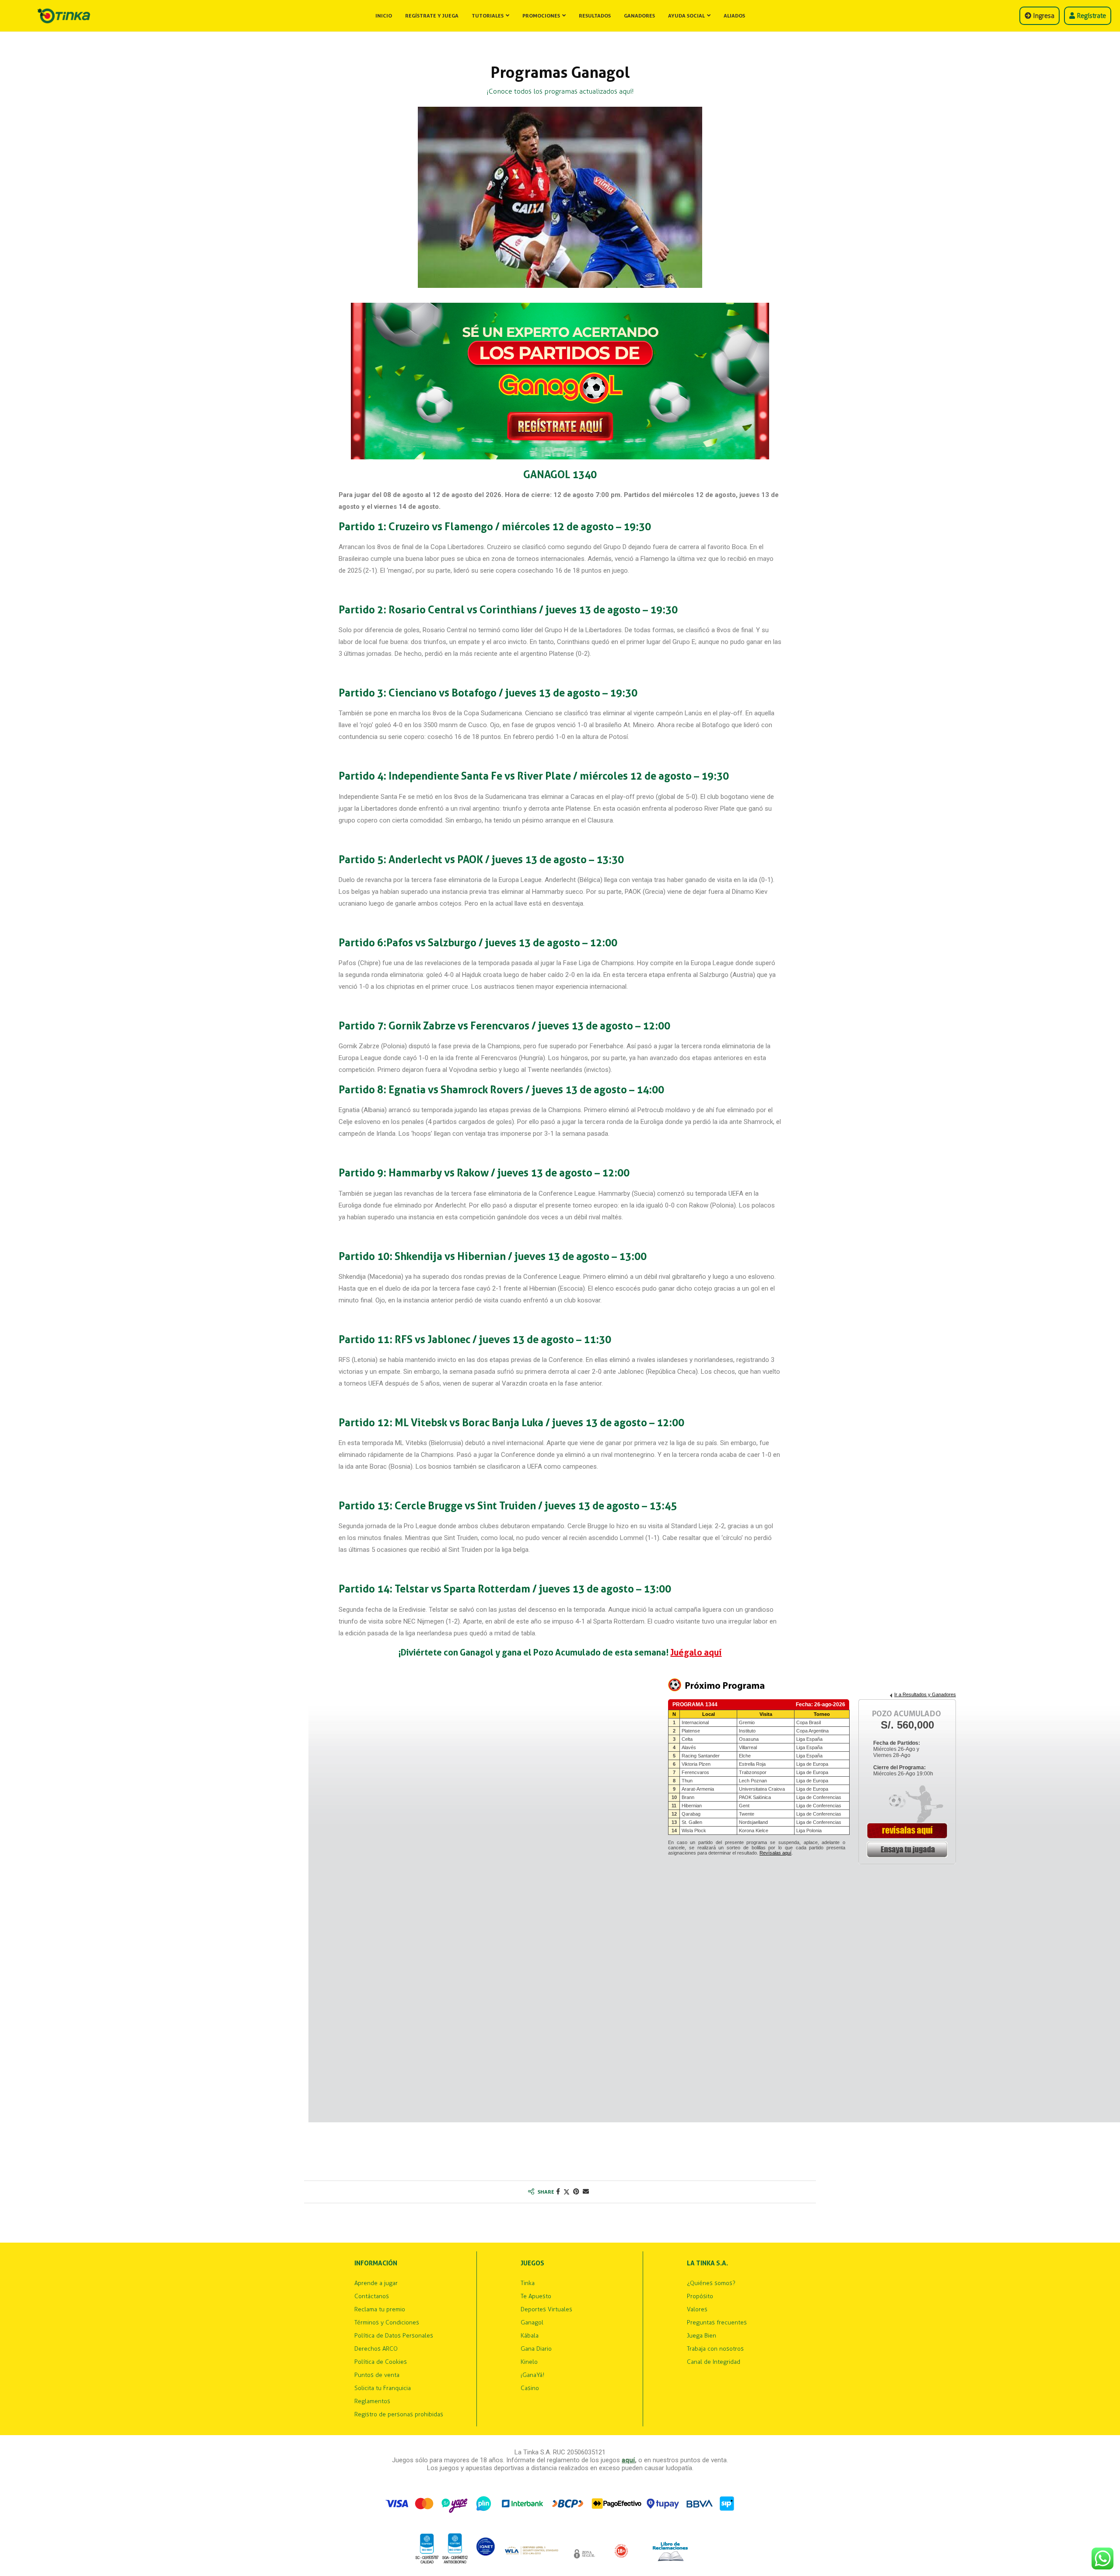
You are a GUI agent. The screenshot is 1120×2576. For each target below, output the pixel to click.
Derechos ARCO (376, 2349)
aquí (628, 2460)
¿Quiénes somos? (711, 2283)
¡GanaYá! (532, 2375)
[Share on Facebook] (558, 2192)
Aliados (734, 16)
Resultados (595, 16)
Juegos (532, 2263)
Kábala (530, 2336)
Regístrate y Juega (432, 16)
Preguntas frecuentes (717, 2323)
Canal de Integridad (714, 2362)
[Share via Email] (586, 2192)
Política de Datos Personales (394, 2336)
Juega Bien (702, 2336)
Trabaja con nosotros (715, 2349)
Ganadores (639, 16)
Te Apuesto (536, 2296)
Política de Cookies (381, 2362)
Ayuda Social (686, 16)
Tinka (528, 2283)
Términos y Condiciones (387, 2323)
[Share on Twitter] (567, 2192)
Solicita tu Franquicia (383, 2388)
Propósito (700, 2296)
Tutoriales (488, 16)
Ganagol (532, 2323)
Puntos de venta (377, 2375)
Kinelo (529, 2362)
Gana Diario (536, 2349)
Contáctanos (372, 2296)
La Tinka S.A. (707, 2263)
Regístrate (1090, 16)
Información (376, 2263)
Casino (530, 2388)
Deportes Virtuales (546, 2310)
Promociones (541, 16)
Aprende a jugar (376, 2283)
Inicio (384, 16)
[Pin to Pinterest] (576, 2192)
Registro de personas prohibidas (399, 2415)
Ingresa (1043, 16)
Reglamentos (372, 2401)
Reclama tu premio (380, 2310)
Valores (697, 2310)
